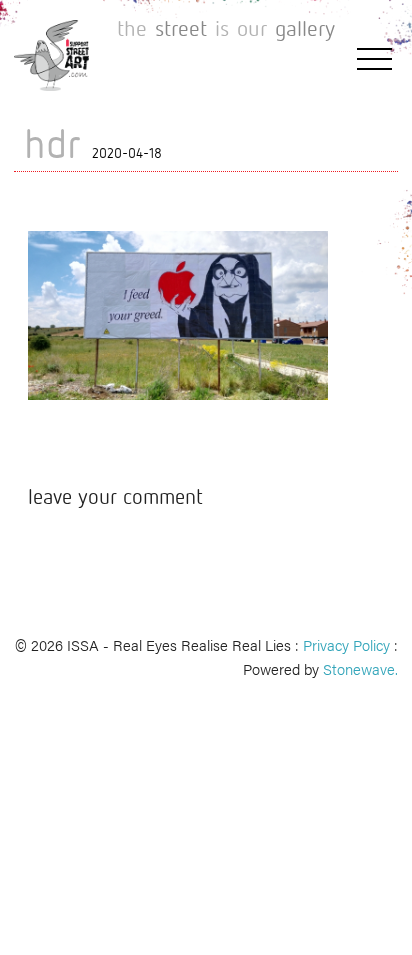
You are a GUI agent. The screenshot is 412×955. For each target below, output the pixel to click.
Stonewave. (360, 668)
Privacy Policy (346, 644)
